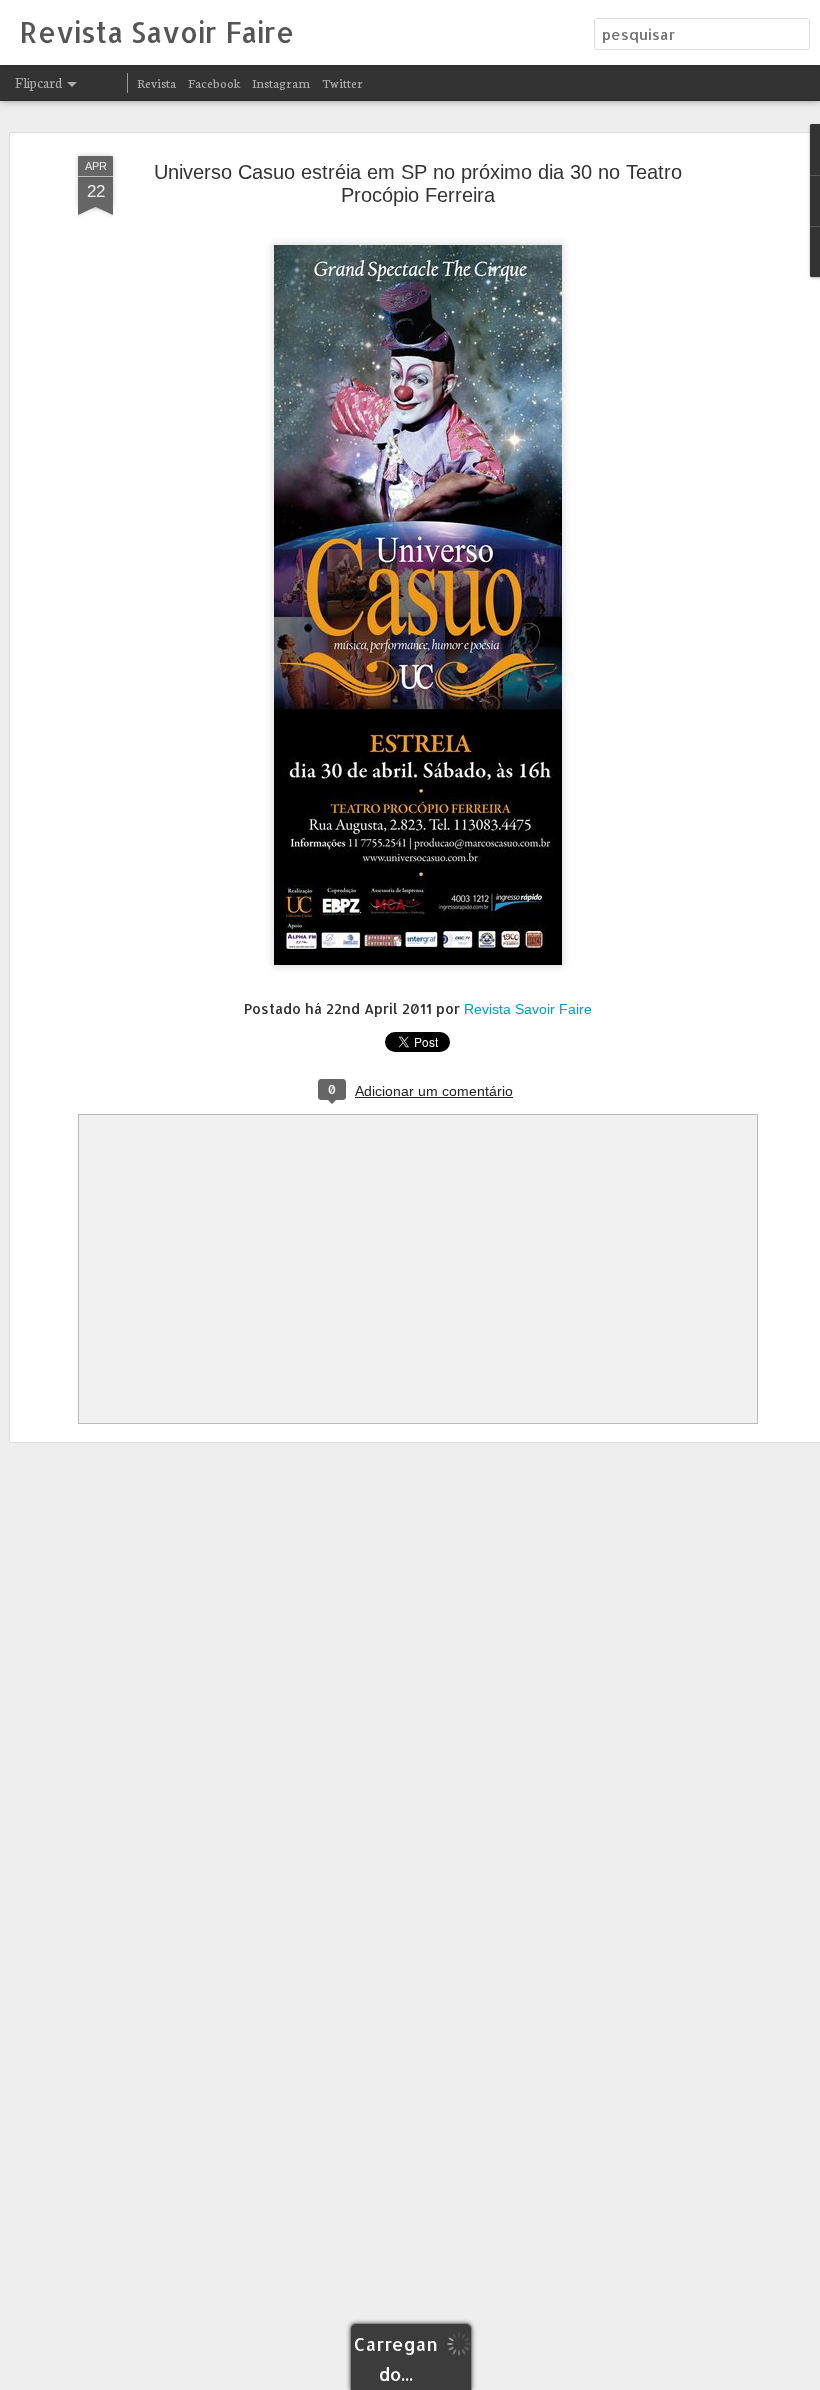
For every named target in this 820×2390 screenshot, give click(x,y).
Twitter (342, 82)
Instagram (281, 82)
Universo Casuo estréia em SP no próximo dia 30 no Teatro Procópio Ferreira (418, 183)
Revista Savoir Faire (528, 1009)
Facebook (214, 82)
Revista (156, 82)
